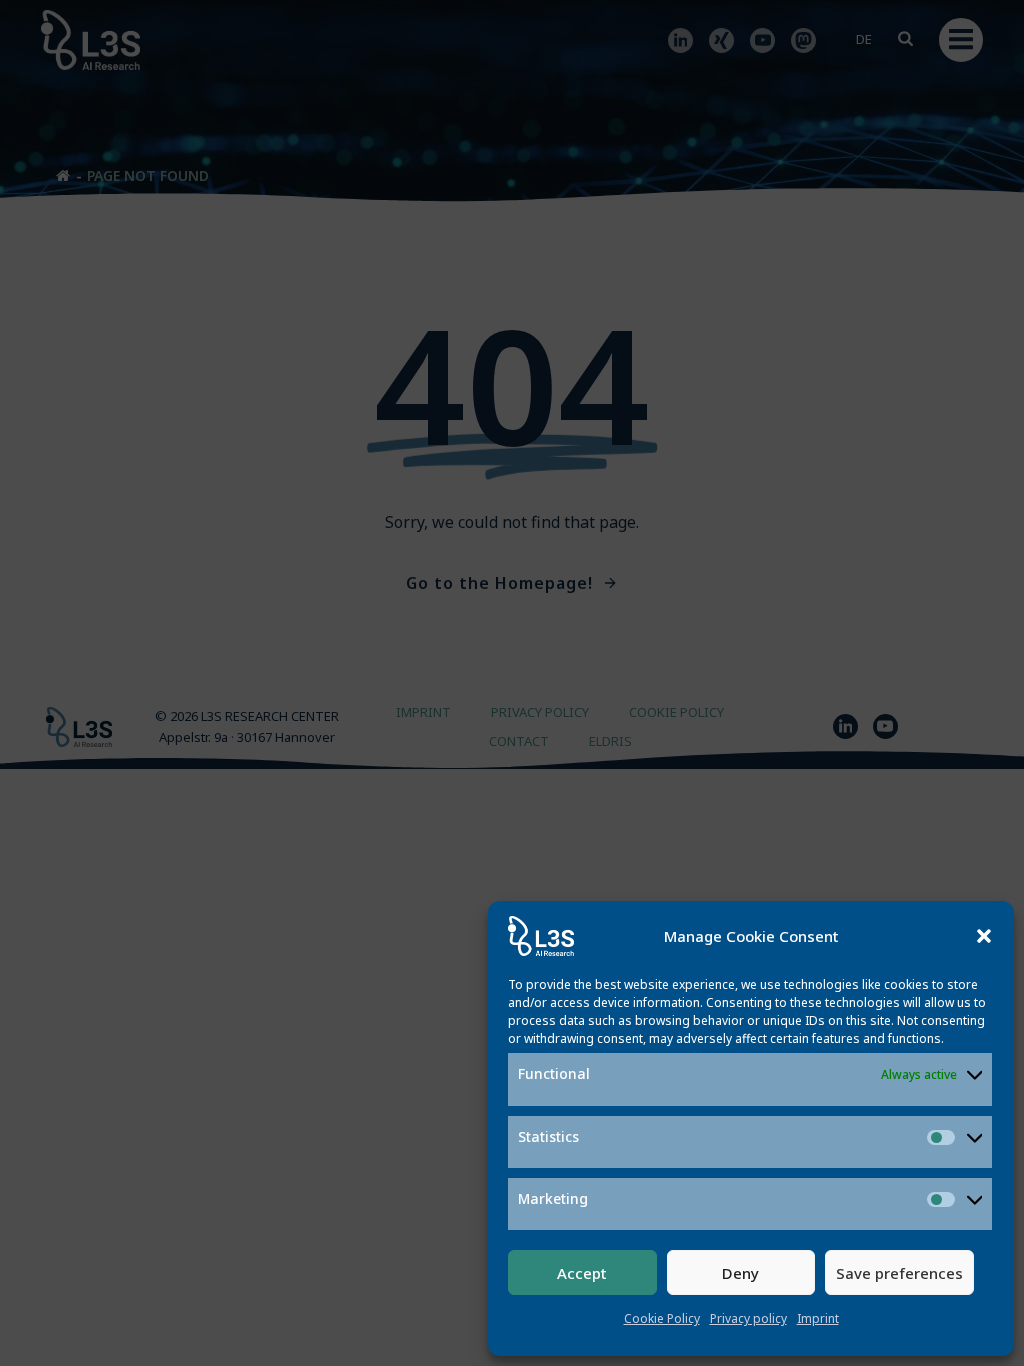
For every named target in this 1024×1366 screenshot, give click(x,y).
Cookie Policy (662, 1318)
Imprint (818, 1318)
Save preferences (899, 1273)
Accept (582, 1273)
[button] (984, 936)
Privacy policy (748, 1318)
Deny (740, 1273)
